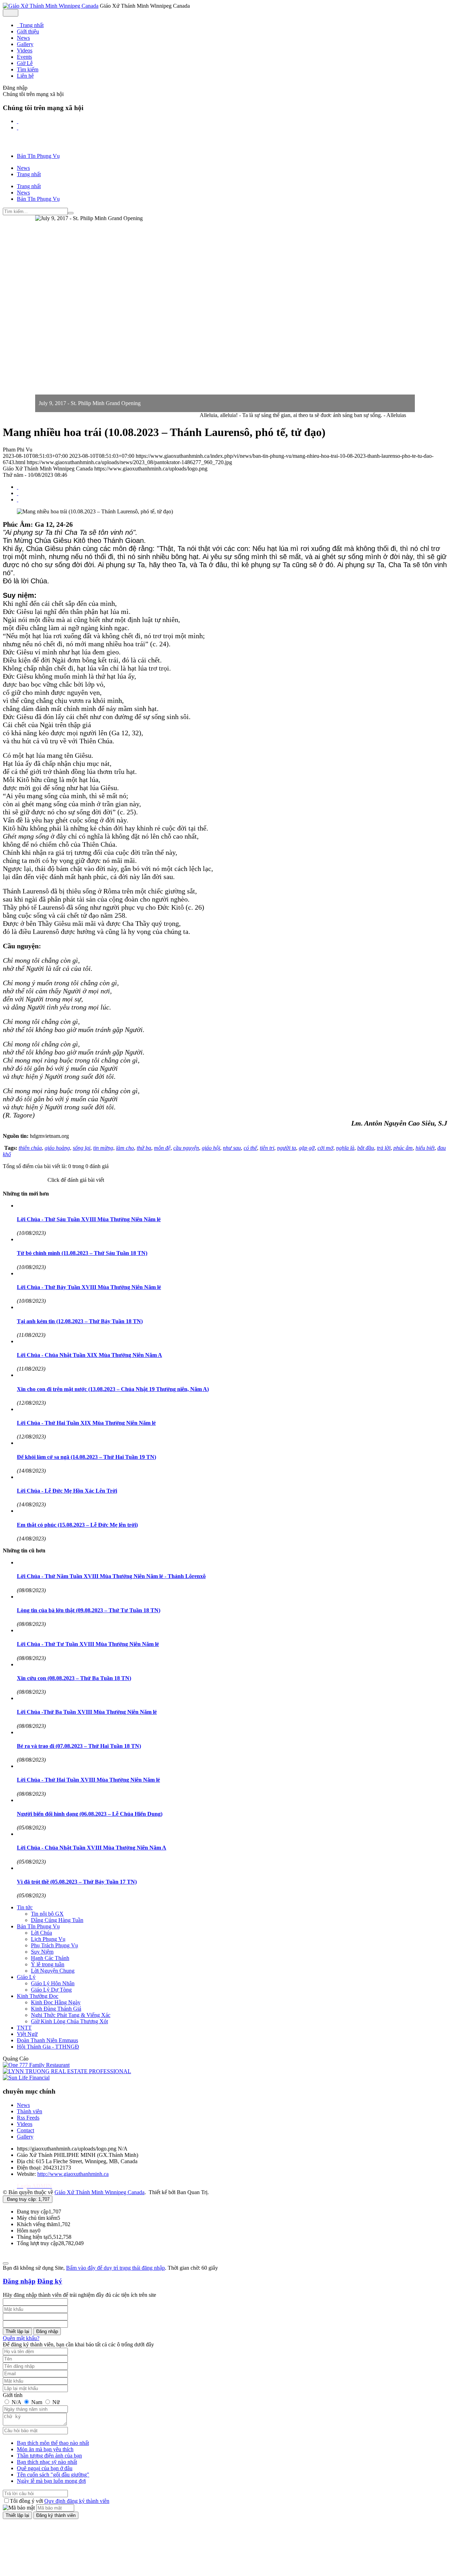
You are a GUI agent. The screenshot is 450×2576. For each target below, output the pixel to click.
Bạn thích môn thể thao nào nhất (53, 2443)
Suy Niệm (42, 1952)
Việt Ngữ (27, 2034)
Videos (25, 2124)
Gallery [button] (25, 44)
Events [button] (24, 57)
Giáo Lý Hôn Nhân (53, 1983)
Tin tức (25, 1907)
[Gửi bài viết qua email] (18, 487)
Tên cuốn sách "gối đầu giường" (53, 2475)
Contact (25, 2130)
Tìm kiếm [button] (28, 69)
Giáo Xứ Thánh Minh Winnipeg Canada (99, 2192)
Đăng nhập (19, 2281)
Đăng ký (50, 2281)
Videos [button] (25, 50)
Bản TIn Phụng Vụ (38, 1926)
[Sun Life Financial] (26, 2078)
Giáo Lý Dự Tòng (51, 1990)
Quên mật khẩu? (21, 2338)
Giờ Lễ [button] (25, 63)
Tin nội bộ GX (47, 1914)
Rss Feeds (28, 2118)
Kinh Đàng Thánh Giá (56, 2009)
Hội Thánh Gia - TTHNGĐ (48, 2047)
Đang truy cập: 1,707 (28, 2199)
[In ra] (18, 493)
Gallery (25, 2137)
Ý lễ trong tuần (48, 1964)
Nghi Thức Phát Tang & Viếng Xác (71, 2015)
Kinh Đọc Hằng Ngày (56, 2002)
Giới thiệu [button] (28, 31)
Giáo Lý (26, 1977)
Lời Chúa (41, 1933)
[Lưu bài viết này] (18, 499)
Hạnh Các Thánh (50, 1958)
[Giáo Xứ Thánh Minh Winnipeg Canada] (51, 6)
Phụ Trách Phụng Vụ (54, 1945)
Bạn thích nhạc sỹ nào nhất (47, 2462)
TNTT (24, 2028)
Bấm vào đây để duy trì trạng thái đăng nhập (115, 2268)
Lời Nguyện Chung (53, 1971)
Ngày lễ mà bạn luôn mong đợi (51, 2481)
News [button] (23, 38)
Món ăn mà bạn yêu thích (45, 2449)
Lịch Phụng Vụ (48, 1939)
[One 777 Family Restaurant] (36, 2065)
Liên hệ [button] (25, 76)
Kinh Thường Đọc (38, 1996)
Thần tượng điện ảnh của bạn (49, 2456)
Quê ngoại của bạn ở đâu (45, 2468)
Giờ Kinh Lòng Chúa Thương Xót (69, 2021)
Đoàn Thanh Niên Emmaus (47, 2040)
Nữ (55, 2402)
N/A (16, 2402)
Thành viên (30, 2111)
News (23, 2105)
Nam (37, 2402)
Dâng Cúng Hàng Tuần (57, 1920)
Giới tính (13, 2395)
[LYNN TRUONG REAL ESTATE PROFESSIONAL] (67, 2071)
